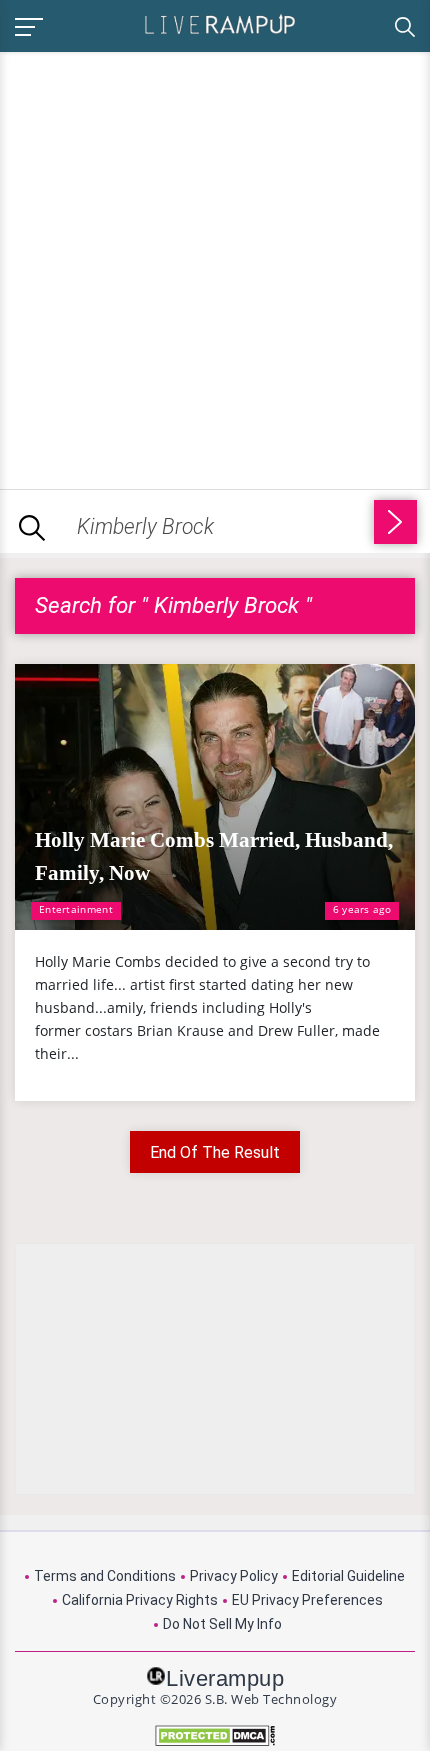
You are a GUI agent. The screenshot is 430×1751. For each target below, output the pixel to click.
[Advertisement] (215, 267)
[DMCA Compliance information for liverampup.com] (215, 1735)
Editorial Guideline (348, 1576)
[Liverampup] (220, 23)
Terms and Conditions (105, 1576)
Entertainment (76, 909)
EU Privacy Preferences (307, 1600)
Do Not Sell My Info (222, 1624)
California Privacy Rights (140, 1600)
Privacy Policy (234, 1576)
